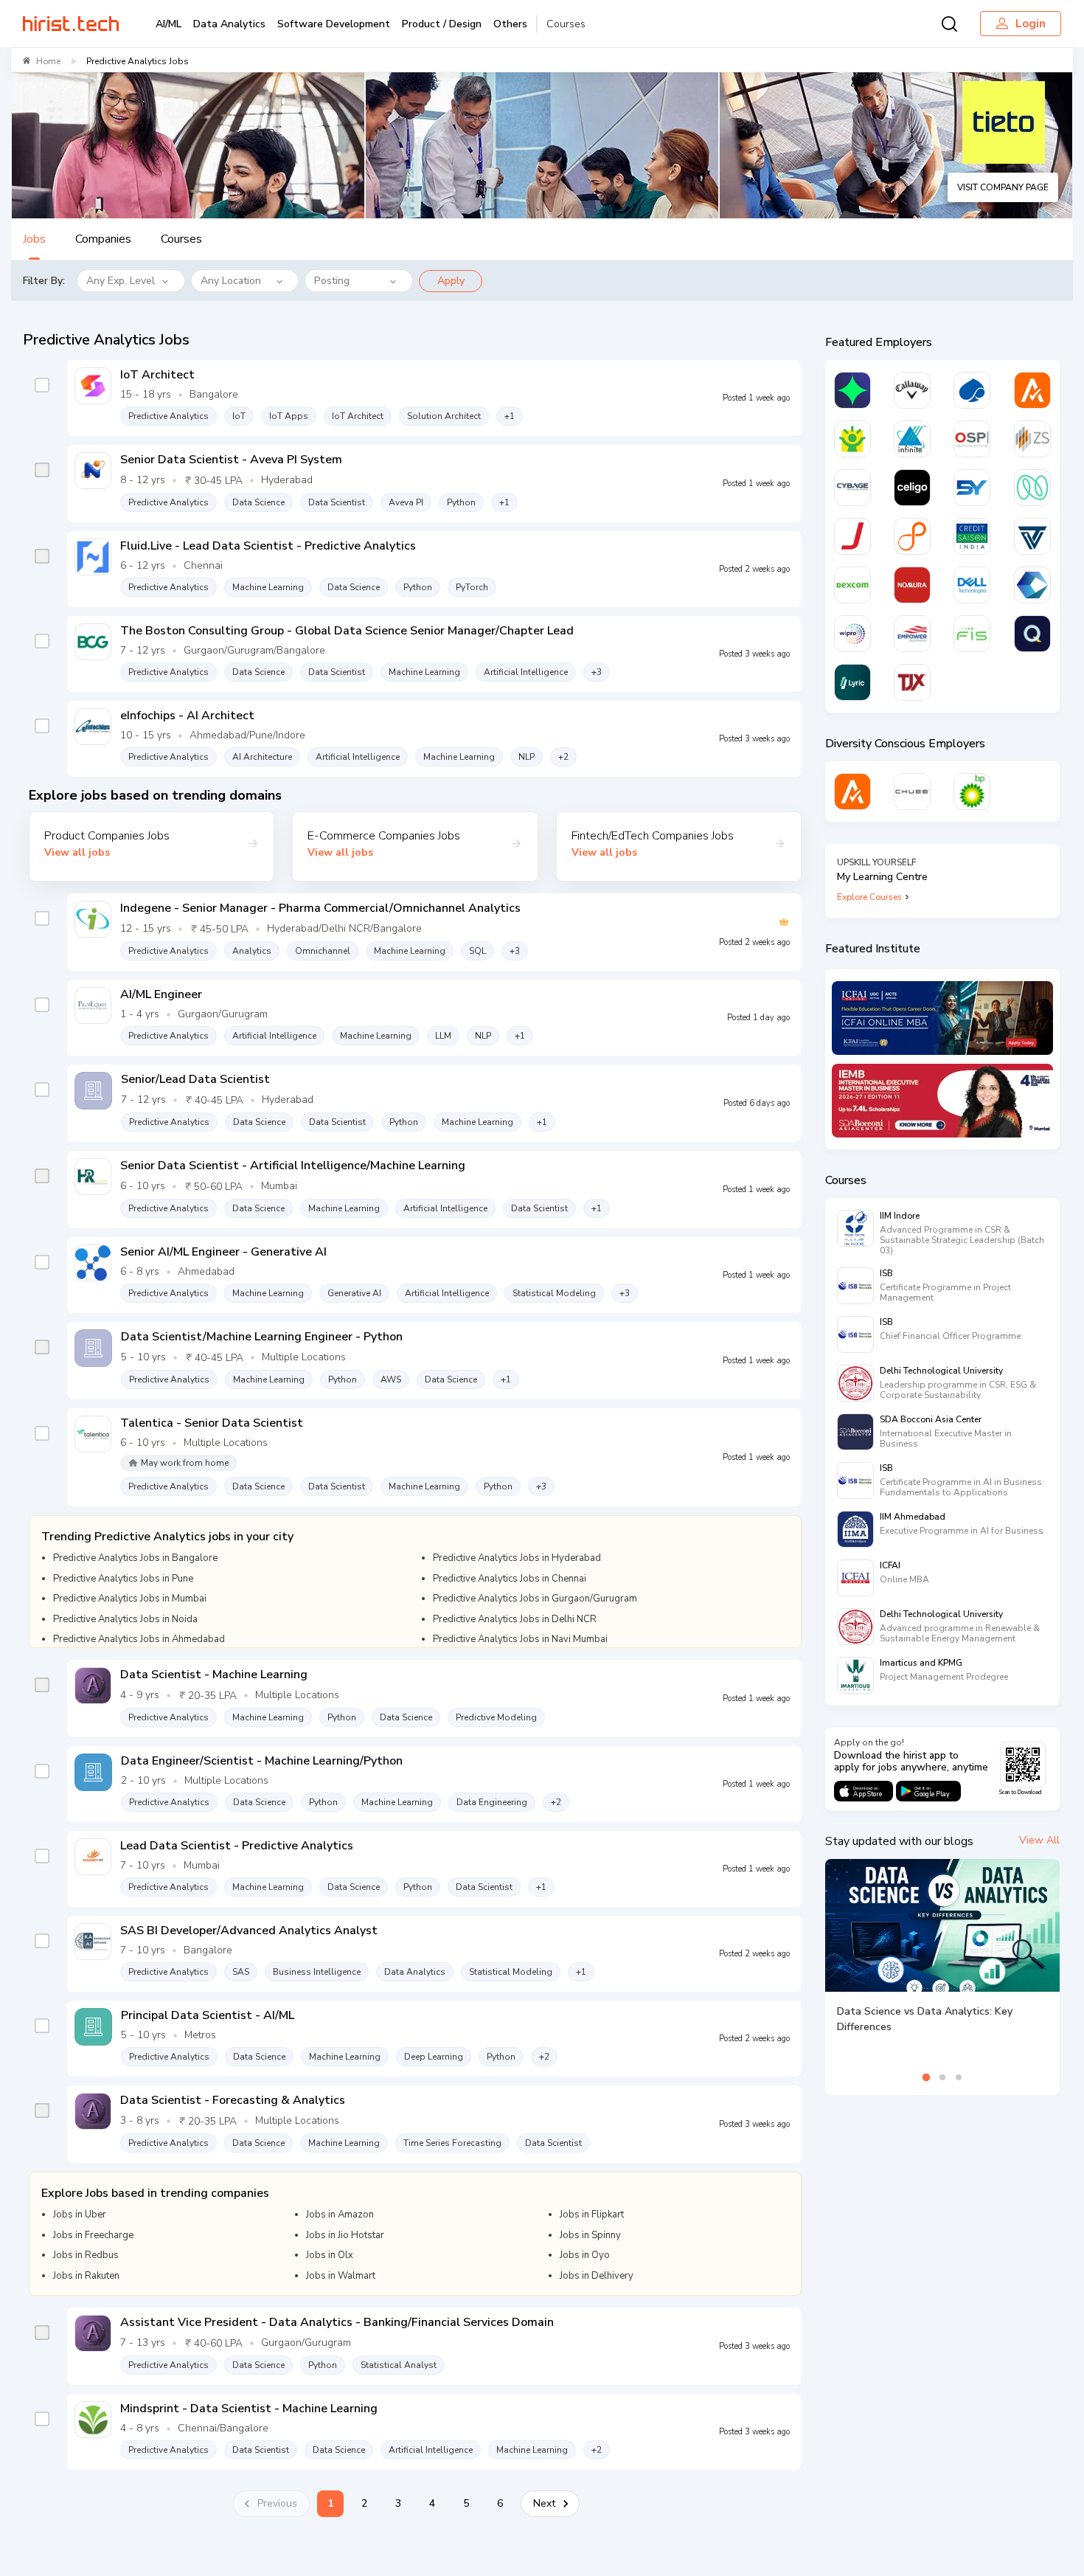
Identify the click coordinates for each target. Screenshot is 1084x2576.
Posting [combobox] (332, 281)
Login (1031, 24)
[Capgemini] (972, 390)
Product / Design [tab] (442, 24)
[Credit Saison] (972, 536)
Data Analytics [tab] (229, 24)
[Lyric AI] (852, 682)
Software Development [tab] (334, 24)
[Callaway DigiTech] (912, 390)
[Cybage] (852, 488)
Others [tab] (510, 24)
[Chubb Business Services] (912, 792)
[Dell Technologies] (972, 585)
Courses (566, 24)
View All (1039, 1840)
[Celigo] (912, 488)
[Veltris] (1032, 536)
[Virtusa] (852, 390)
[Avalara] (1032, 390)
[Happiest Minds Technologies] (852, 439)
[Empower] (912, 634)
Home (48, 61)
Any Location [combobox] (231, 281)
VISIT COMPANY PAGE (1003, 187)
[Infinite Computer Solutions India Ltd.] (912, 439)
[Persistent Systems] (912, 536)
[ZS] (1032, 439)
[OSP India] (972, 439)
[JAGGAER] (852, 536)
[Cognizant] (1032, 585)
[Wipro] (852, 634)
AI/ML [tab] (168, 24)
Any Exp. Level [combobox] (121, 281)
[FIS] (972, 634)
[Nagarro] (1032, 488)
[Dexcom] (852, 585)
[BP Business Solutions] (972, 792)
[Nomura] (912, 585)
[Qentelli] (1032, 634)
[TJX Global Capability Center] (912, 682)
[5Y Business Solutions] (972, 488)
